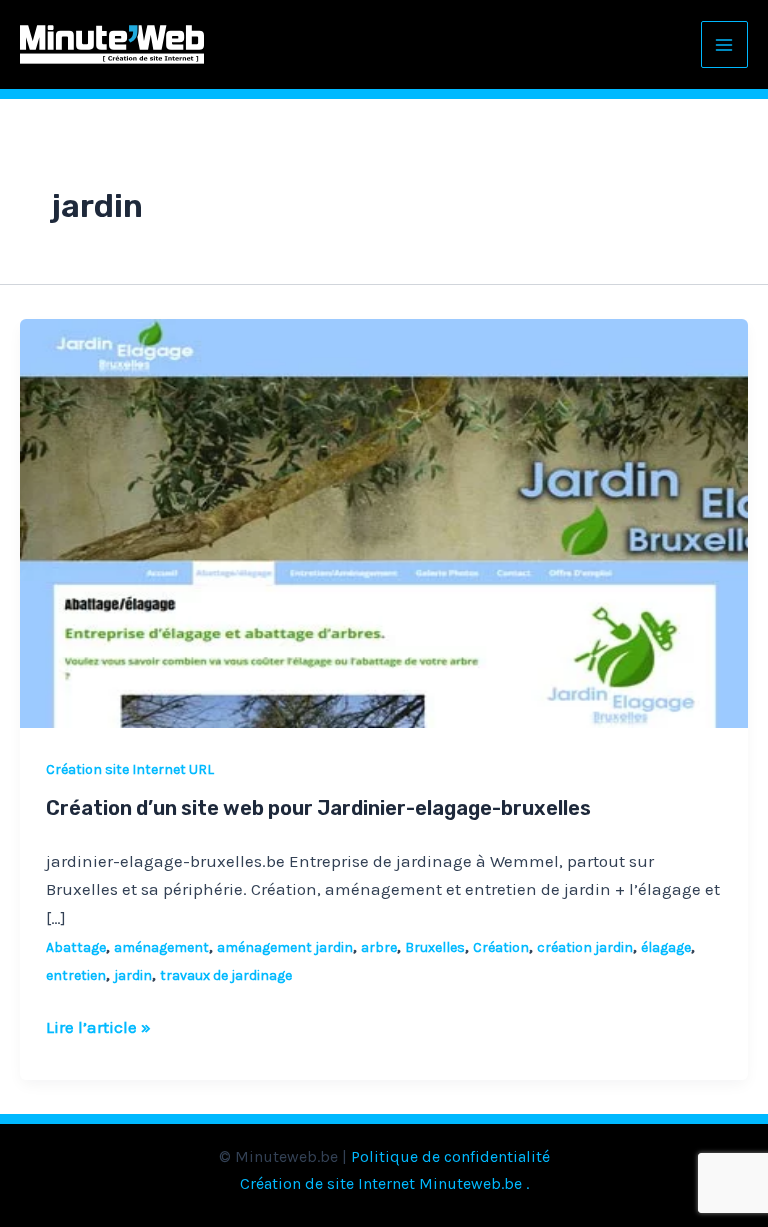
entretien (76, 975)
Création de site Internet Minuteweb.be (381, 1183)
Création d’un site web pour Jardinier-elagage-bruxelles (318, 808)
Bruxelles (435, 947)
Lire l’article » (98, 1025)
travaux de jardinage (226, 975)
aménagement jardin (285, 947)
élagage (666, 947)
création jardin (585, 947)
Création (501, 947)
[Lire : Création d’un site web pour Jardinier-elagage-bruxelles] (384, 522)
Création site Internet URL (130, 769)
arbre (379, 947)
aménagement (161, 947)
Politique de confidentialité (450, 1156)
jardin (133, 975)
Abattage (76, 947)
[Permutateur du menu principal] (725, 45)
